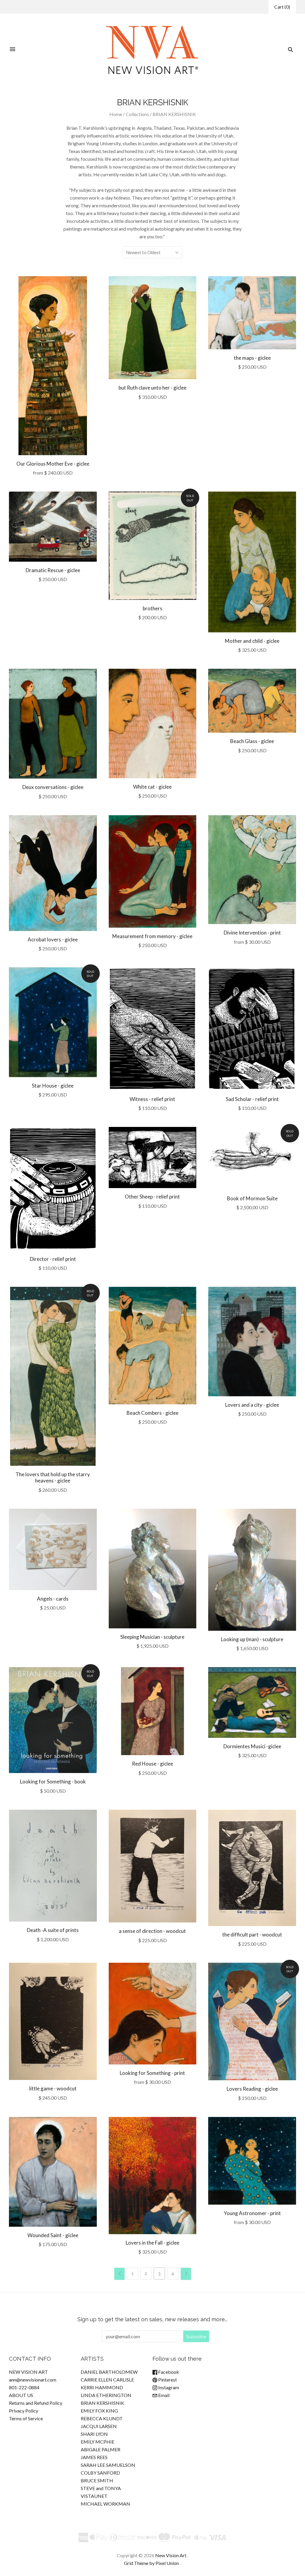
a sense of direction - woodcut (152, 1931)
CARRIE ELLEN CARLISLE (107, 2380)
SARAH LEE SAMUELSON (108, 2465)
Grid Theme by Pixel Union (151, 2563)
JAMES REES (94, 2457)
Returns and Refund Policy (36, 2403)
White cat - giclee (152, 787)
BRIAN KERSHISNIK (102, 2403)
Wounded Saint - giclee (53, 2235)
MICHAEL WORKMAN (105, 2504)
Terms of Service (26, 2418)
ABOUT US (21, 2395)
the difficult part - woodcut (252, 1935)
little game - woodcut (53, 2088)
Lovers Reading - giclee (252, 2089)
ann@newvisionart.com (33, 2380)
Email (163, 2395)
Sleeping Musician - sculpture (152, 1637)
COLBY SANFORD (100, 2473)
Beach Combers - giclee (152, 1413)
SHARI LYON (94, 2434)
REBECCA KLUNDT (102, 2418)
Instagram (168, 2387)
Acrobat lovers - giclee (53, 939)
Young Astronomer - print (252, 2213)
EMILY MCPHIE (98, 2442)
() (282, 7)
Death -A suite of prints (53, 1930)
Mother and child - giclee (252, 641)
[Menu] (13, 50)
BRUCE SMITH (97, 2480)
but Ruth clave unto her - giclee (152, 388)
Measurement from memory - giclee (152, 936)
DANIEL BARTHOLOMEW (109, 2372)
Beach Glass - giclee (252, 741)
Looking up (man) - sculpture (252, 1639)
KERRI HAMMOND (102, 2387)
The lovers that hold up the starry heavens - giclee (53, 1477)
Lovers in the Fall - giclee (152, 2243)
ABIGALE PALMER (101, 2449)
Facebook (168, 2372)
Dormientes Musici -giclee (252, 1746)
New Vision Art (171, 2555)
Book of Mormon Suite (252, 1198)
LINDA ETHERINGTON (106, 2395)
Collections (137, 114)
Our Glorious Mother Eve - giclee (53, 464)
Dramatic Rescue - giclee (53, 570)
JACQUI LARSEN (99, 2426)
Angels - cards (53, 1599)
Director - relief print (53, 1259)
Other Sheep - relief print (152, 1197)
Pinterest (167, 2380)
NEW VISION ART (28, 2372)
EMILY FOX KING (99, 2411)
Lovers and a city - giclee (252, 1405)
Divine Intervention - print (252, 933)
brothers (152, 608)
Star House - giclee (53, 1086)
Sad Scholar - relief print (252, 1099)
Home (116, 114)
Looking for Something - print (152, 2073)
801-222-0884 (24, 2387)
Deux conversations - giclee (53, 787)
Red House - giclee (152, 1764)
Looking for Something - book (53, 1782)
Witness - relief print (152, 1099)
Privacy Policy (24, 2411)
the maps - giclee (252, 358)
